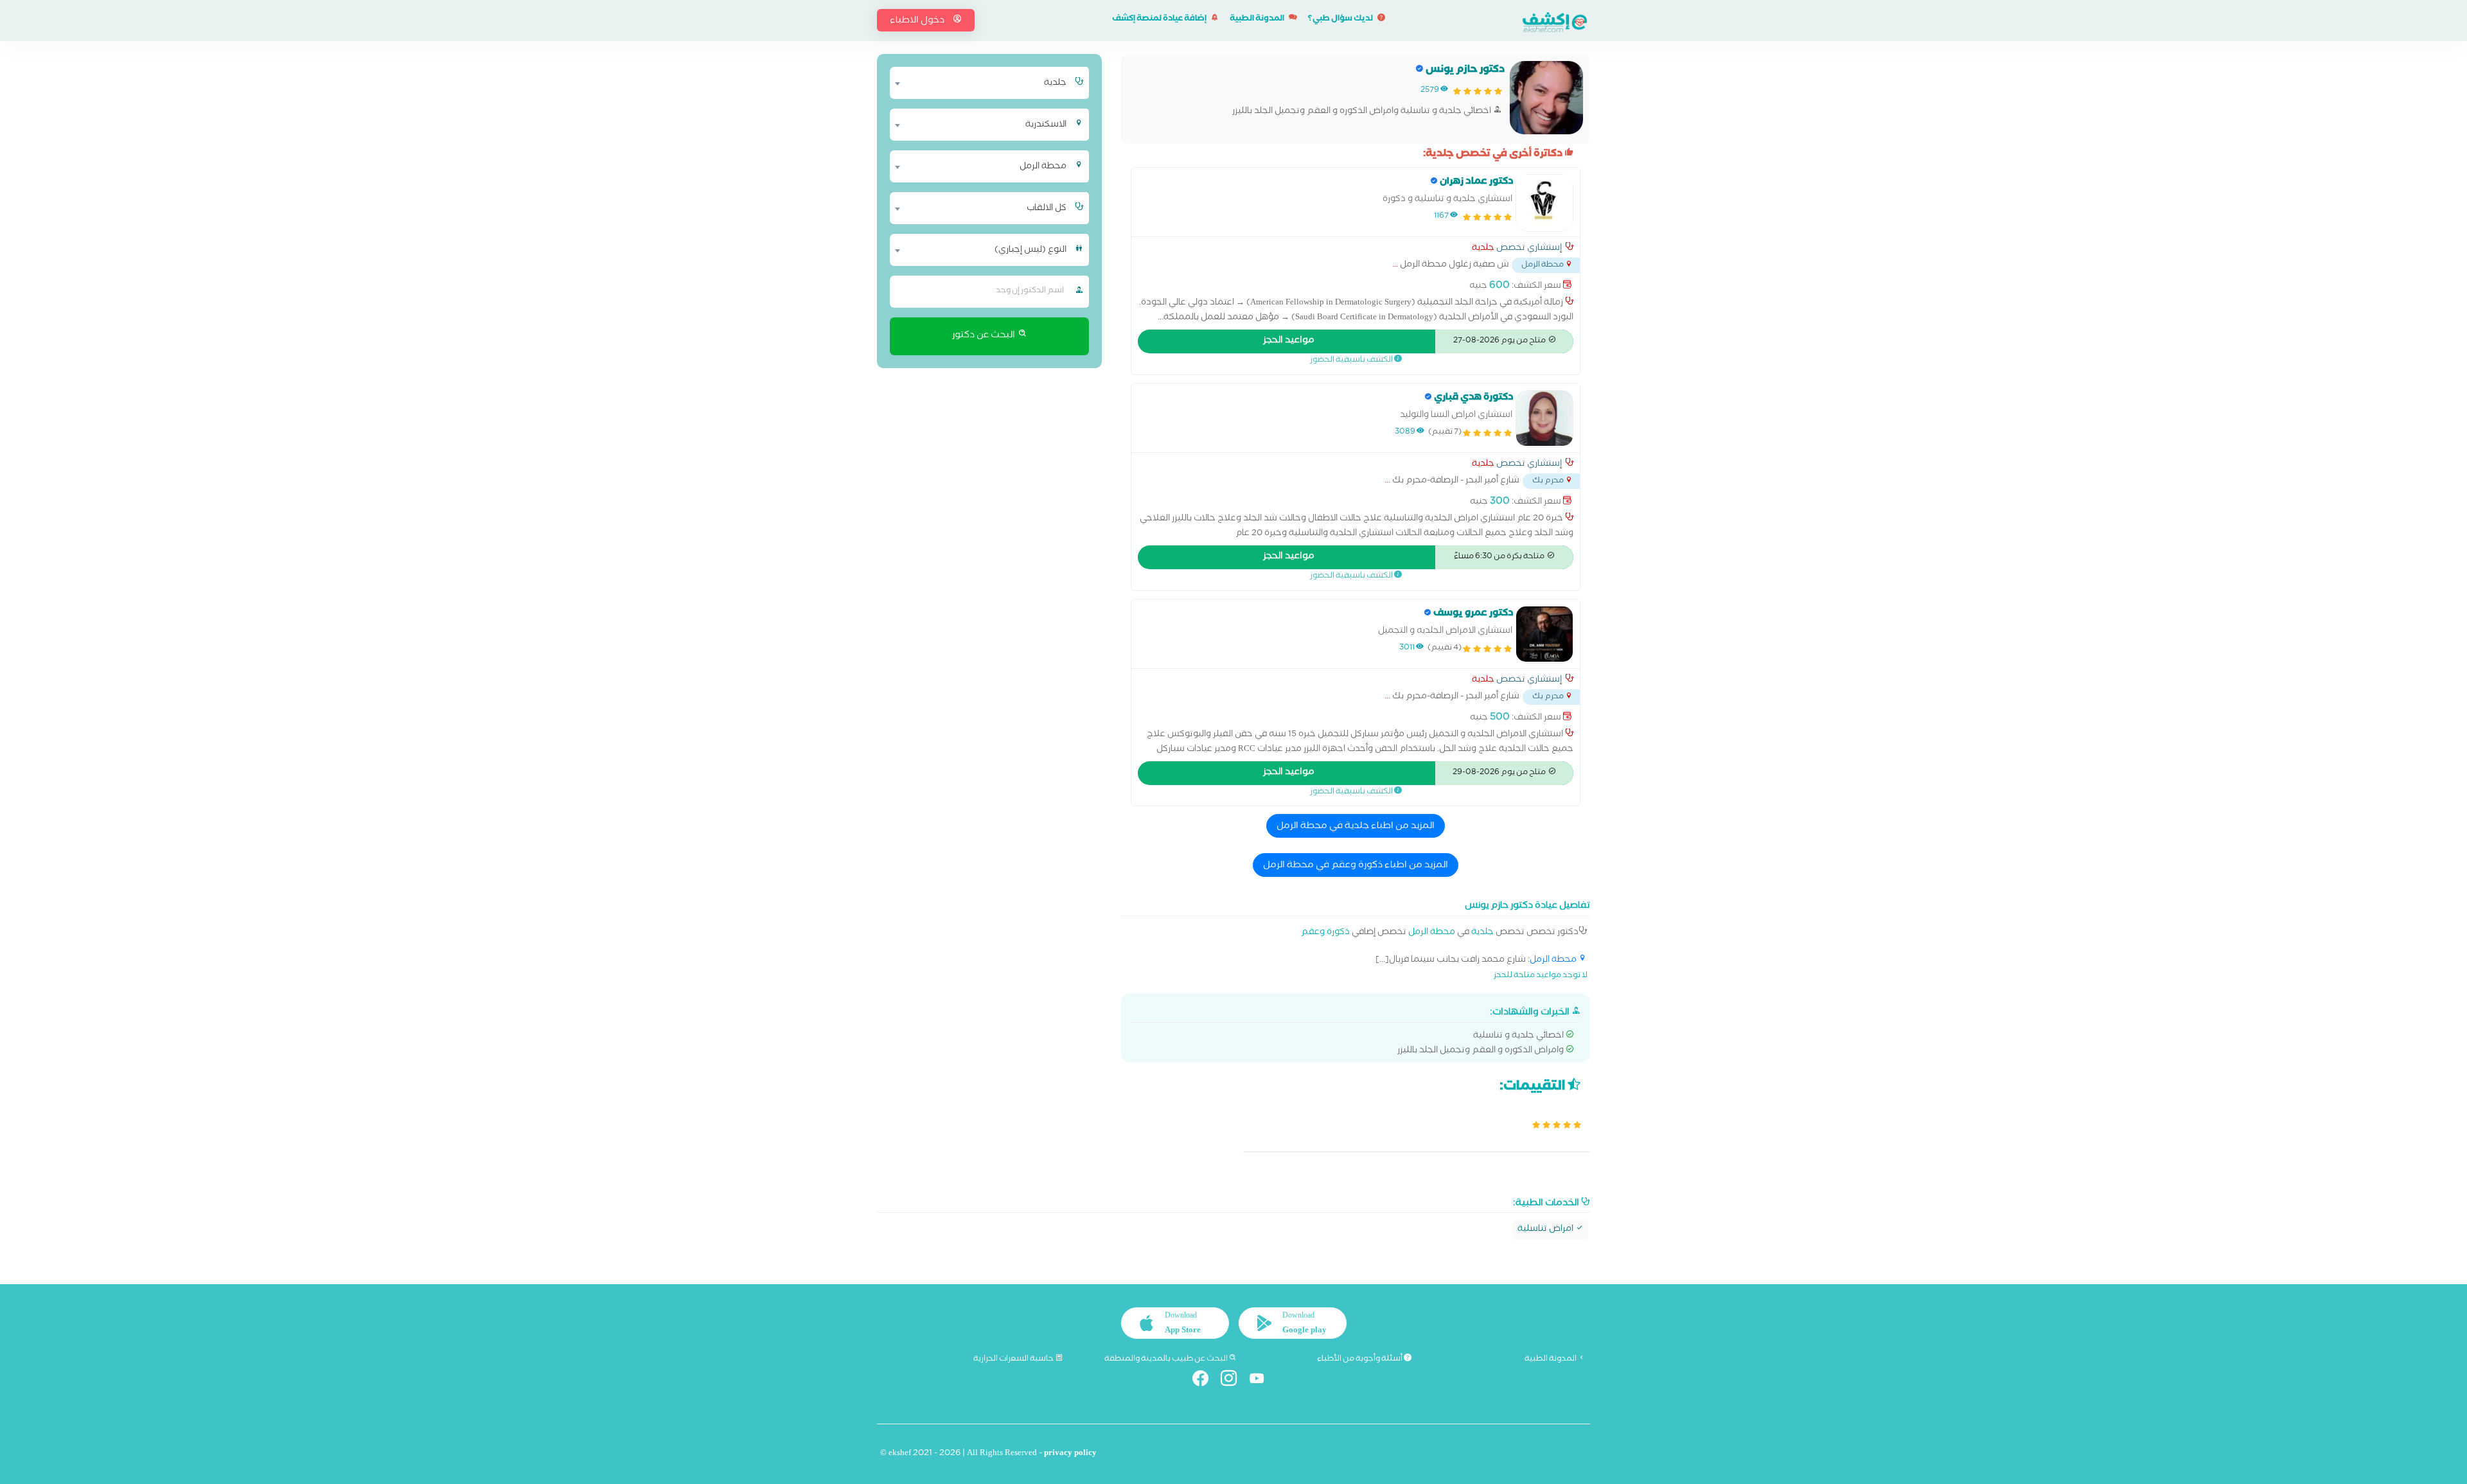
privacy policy (1070, 1454)
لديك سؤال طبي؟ (1341, 20)
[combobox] (981, 83)
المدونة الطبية (1258, 20)
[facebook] (1206, 1381)
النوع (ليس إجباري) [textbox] (1030, 251)
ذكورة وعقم (1325, 933)
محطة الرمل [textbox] (1043, 167)
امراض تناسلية (1546, 1230)
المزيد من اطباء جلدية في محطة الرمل (1356, 827)
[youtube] (1262, 1381)
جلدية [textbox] (1055, 84)
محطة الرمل (1432, 933)
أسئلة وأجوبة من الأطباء (1360, 1359)
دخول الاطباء (918, 21)
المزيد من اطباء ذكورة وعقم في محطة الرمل (1356, 866)
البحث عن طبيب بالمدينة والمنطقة (1167, 1359)
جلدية (1483, 249)
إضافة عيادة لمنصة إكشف (1160, 20)
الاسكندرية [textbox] (1046, 125)
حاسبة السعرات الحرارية (1014, 1359)
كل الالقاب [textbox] (1047, 209)
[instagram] (1234, 1381)
